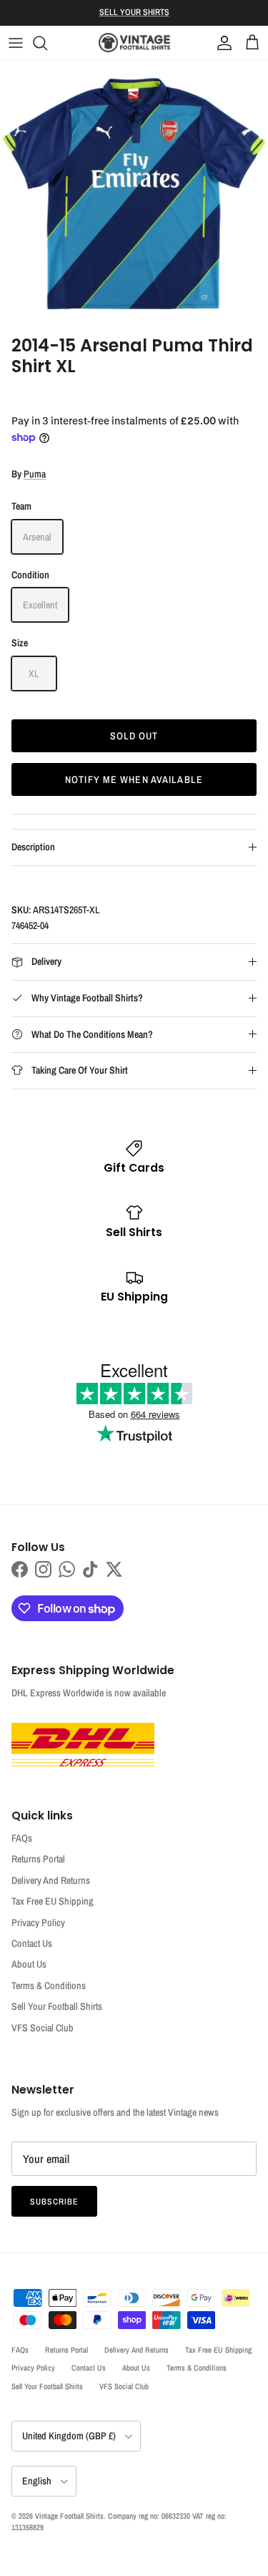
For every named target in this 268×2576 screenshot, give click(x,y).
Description (33, 847)
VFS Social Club (43, 2028)
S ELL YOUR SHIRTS (134, 12)
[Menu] (16, 43)
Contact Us (32, 1943)
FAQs (22, 1838)
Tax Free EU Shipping (53, 1901)
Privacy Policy (38, 1923)
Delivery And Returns (51, 1880)
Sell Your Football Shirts (57, 2006)
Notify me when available (134, 779)
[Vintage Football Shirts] (134, 43)
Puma (35, 474)
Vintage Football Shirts (69, 2516)
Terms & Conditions (49, 1986)
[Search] (47, 43)
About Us (29, 1964)
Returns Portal (38, 1859)
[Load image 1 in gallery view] (134, 194)
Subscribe (54, 2202)
